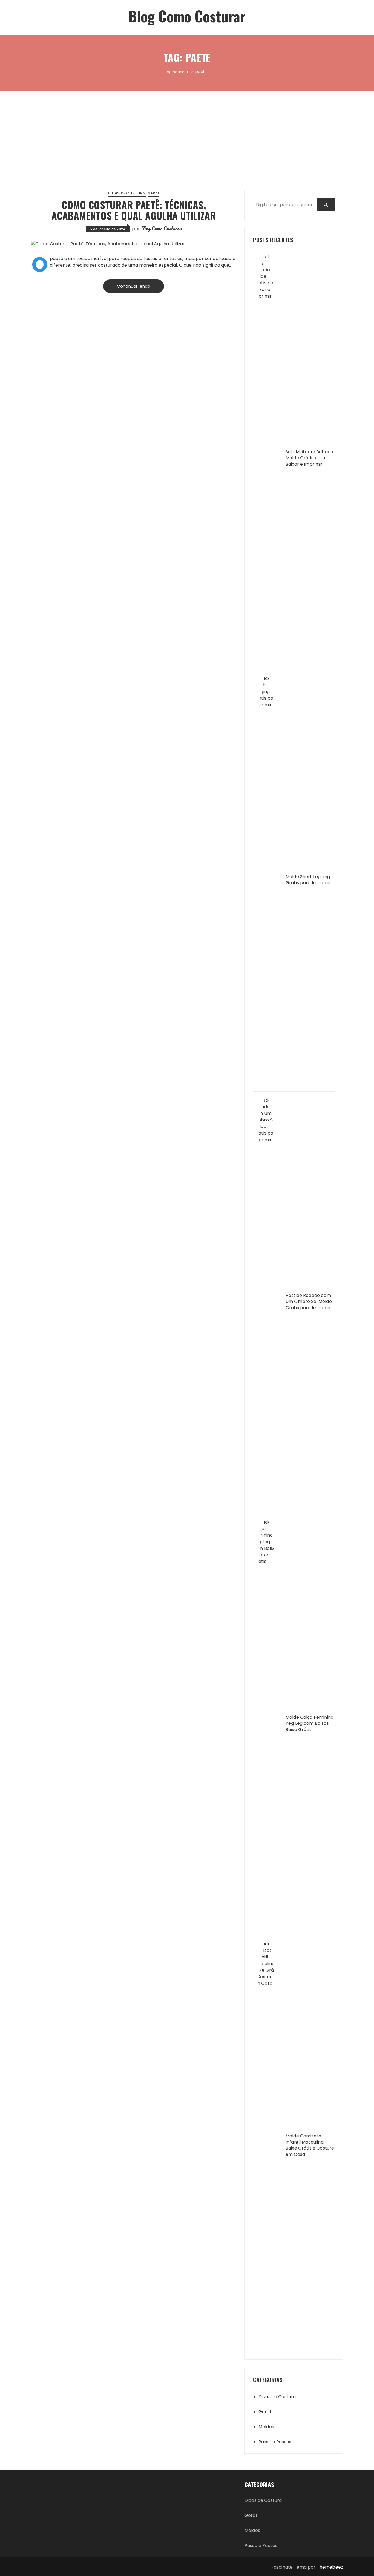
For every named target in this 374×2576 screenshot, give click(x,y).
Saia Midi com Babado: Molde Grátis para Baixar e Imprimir (310, 458)
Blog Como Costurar (187, 16)
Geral (153, 193)
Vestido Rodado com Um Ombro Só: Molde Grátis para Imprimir (309, 1302)
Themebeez (330, 2567)
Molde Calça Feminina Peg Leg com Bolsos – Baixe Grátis (310, 1723)
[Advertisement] (187, 132)
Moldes (266, 2427)
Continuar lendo (134, 286)
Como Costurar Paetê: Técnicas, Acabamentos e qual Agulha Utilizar (134, 210)
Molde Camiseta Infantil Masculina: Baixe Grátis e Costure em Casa (310, 2145)
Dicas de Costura (126, 193)
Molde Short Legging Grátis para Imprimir (308, 880)
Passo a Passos (275, 2442)
